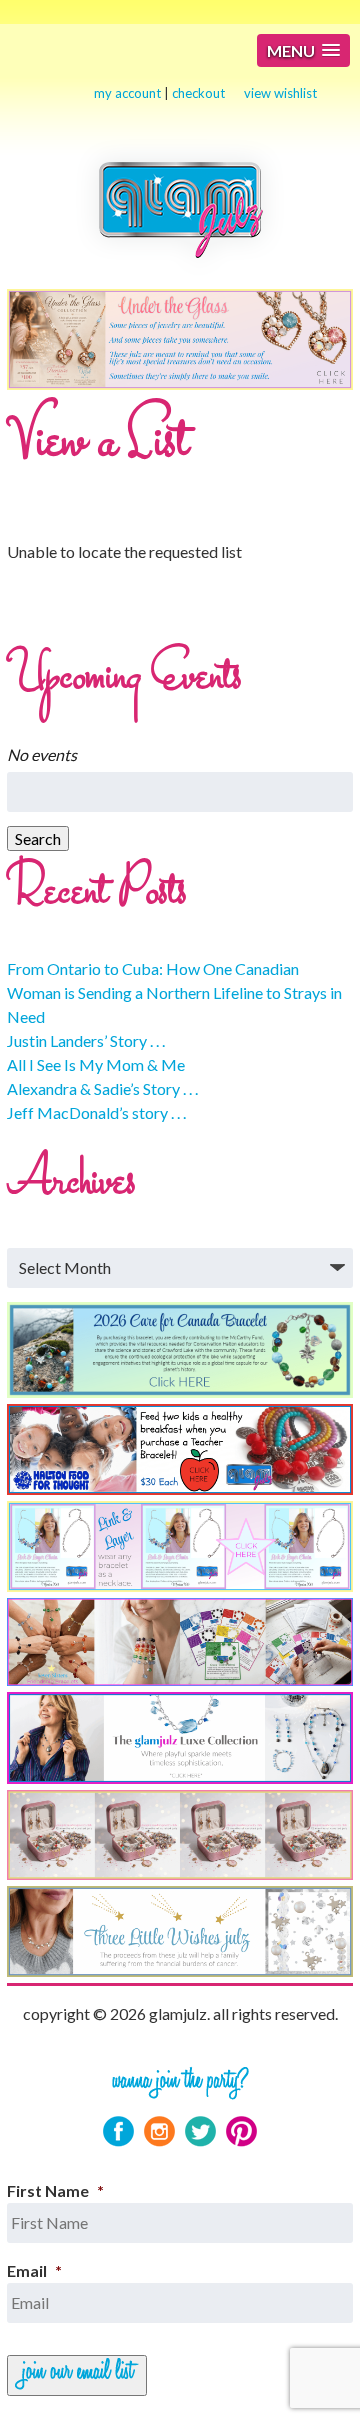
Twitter (200, 2131)
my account (127, 93)
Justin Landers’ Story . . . (86, 1040)
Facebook (118, 2131)
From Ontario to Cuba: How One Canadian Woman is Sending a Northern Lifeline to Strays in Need (174, 992)
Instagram (159, 2131)
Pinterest (241, 2131)
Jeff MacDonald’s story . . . (96, 1112)
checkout (198, 93)
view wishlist (280, 93)
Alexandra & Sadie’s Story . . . (102, 1088)
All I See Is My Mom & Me (96, 1064)
